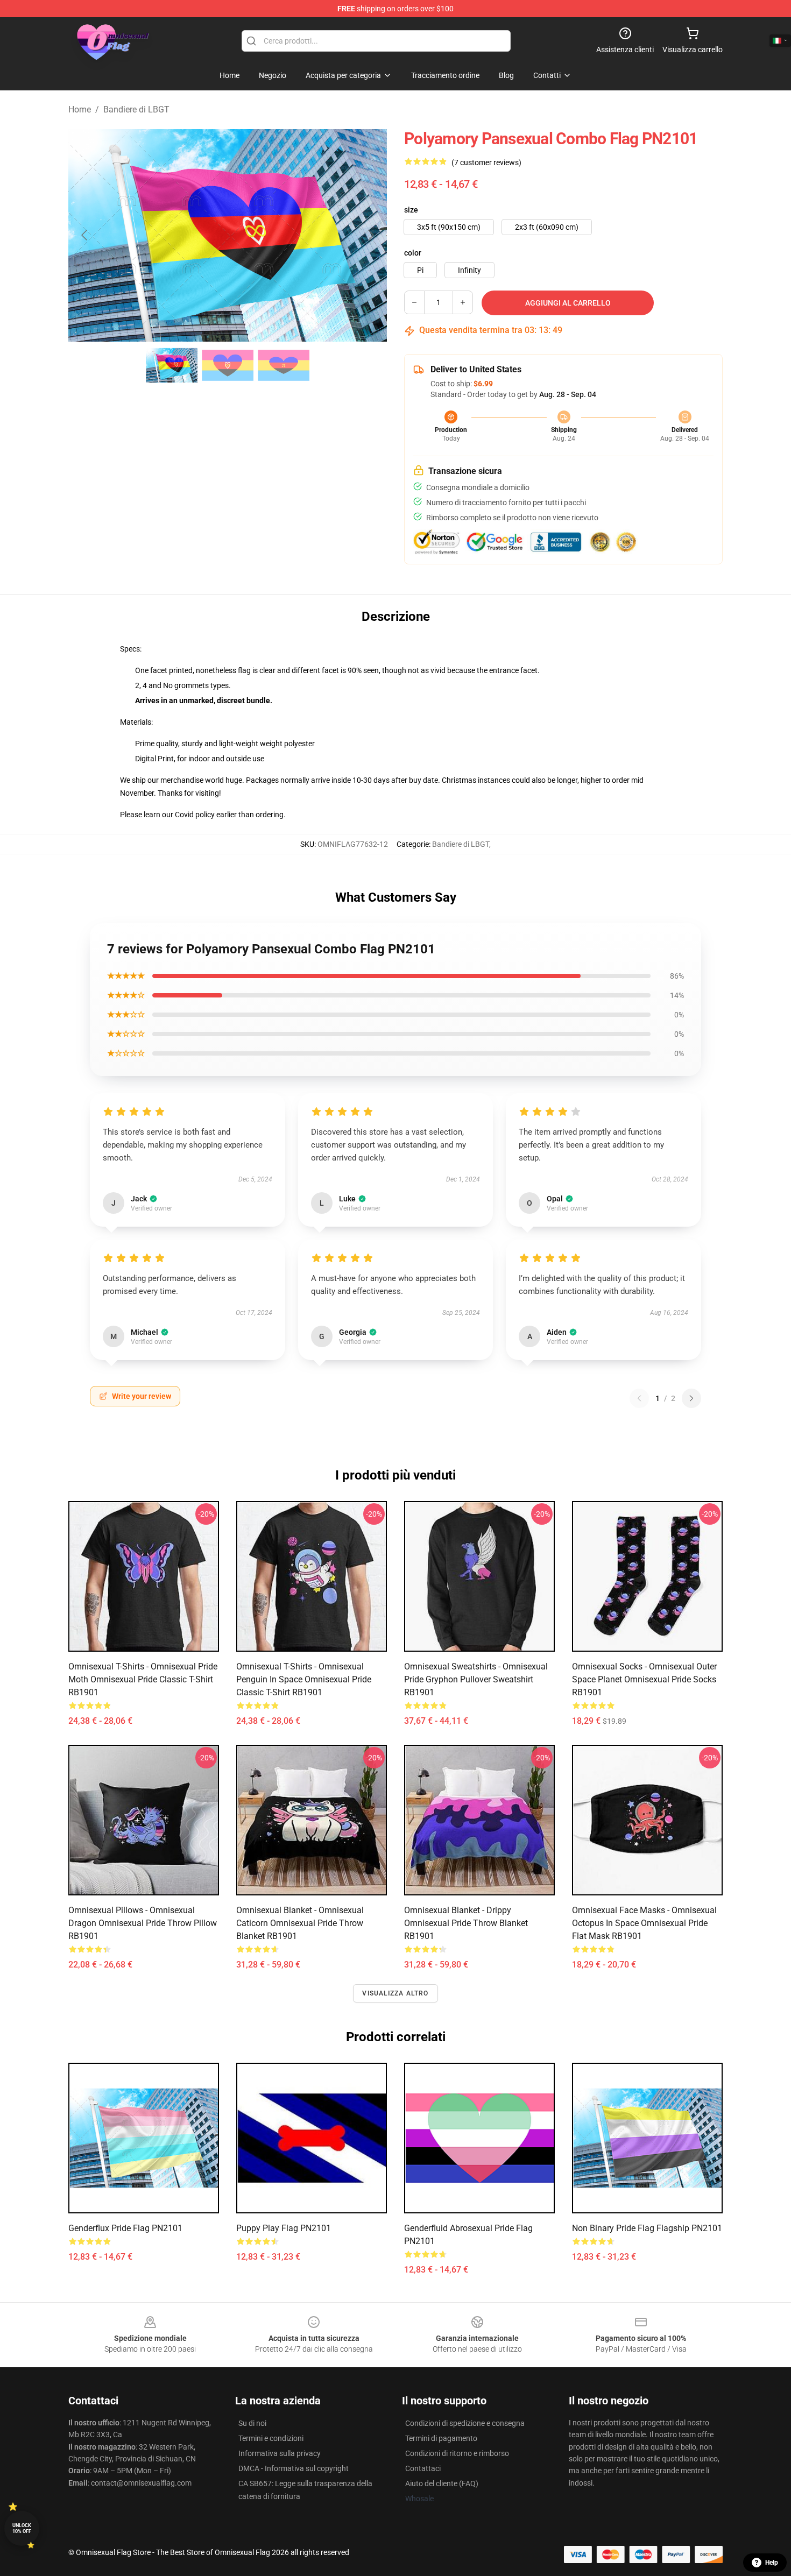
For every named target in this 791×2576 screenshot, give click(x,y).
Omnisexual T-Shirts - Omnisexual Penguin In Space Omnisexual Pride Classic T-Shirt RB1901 (304, 1679)
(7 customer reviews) (486, 162)
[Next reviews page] (691, 1398)
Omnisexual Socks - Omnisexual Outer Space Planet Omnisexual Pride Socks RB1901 (644, 1679)
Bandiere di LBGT (136, 109)
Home (80, 109)
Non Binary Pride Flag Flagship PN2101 (647, 2228)
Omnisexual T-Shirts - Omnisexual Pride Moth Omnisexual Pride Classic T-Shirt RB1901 (143, 1679)
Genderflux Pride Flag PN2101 (125, 2228)
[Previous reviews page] (639, 1398)
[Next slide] (370, 235)
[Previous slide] (85, 235)
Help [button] (772, 2563)
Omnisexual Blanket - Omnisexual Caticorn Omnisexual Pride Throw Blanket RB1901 (300, 1923)
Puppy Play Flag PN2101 (284, 2228)
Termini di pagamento (441, 2438)
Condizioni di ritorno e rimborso (457, 2453)
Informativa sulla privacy (280, 2453)
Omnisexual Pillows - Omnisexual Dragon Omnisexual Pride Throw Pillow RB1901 (143, 1923)
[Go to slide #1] (172, 365)
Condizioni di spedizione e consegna (465, 2423)
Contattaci (423, 2468)
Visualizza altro (395, 1993)
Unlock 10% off (22, 2528)
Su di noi (252, 2423)
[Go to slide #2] (228, 365)
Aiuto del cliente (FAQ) (442, 2483)
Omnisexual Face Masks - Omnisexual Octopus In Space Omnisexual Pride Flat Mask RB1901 (644, 1923)
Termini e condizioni (271, 2438)
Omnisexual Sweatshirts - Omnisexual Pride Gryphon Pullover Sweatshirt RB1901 (476, 1679)
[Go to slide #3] (284, 365)
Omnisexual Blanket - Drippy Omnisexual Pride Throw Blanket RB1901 (466, 1923)
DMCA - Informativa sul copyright (294, 2468)
